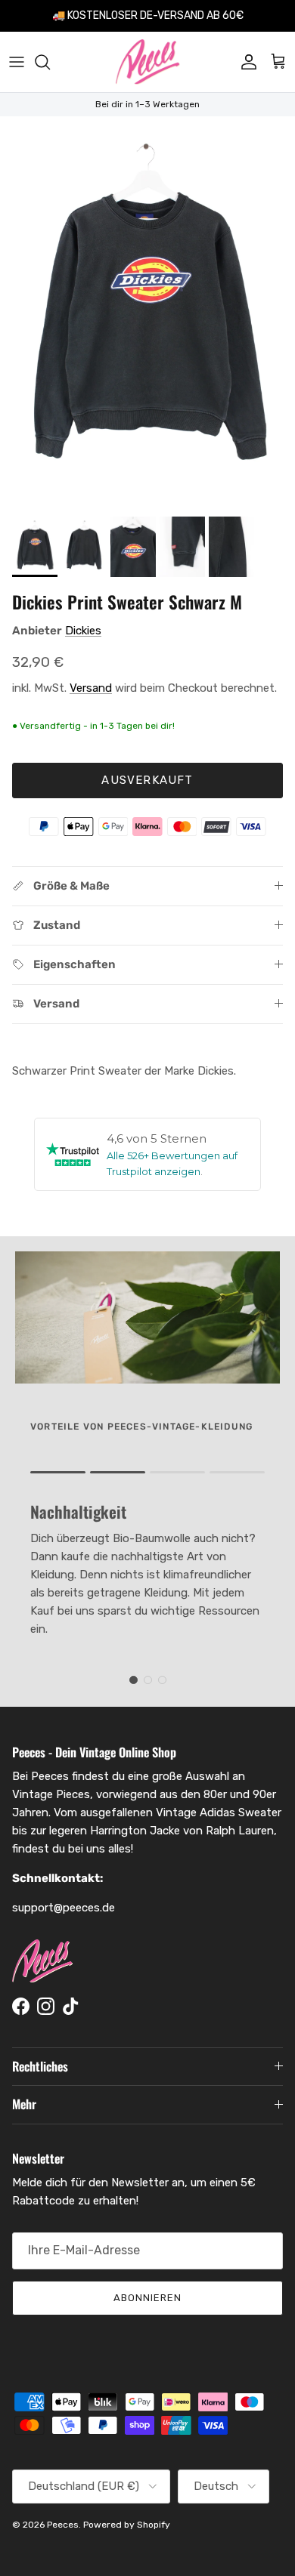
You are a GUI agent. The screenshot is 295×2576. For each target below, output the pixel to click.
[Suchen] (50, 62)
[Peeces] (148, 62)
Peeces (63, 2525)
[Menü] (17, 62)
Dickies (83, 631)
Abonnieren (147, 2298)
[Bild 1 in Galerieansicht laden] (147, 313)
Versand (91, 688)
